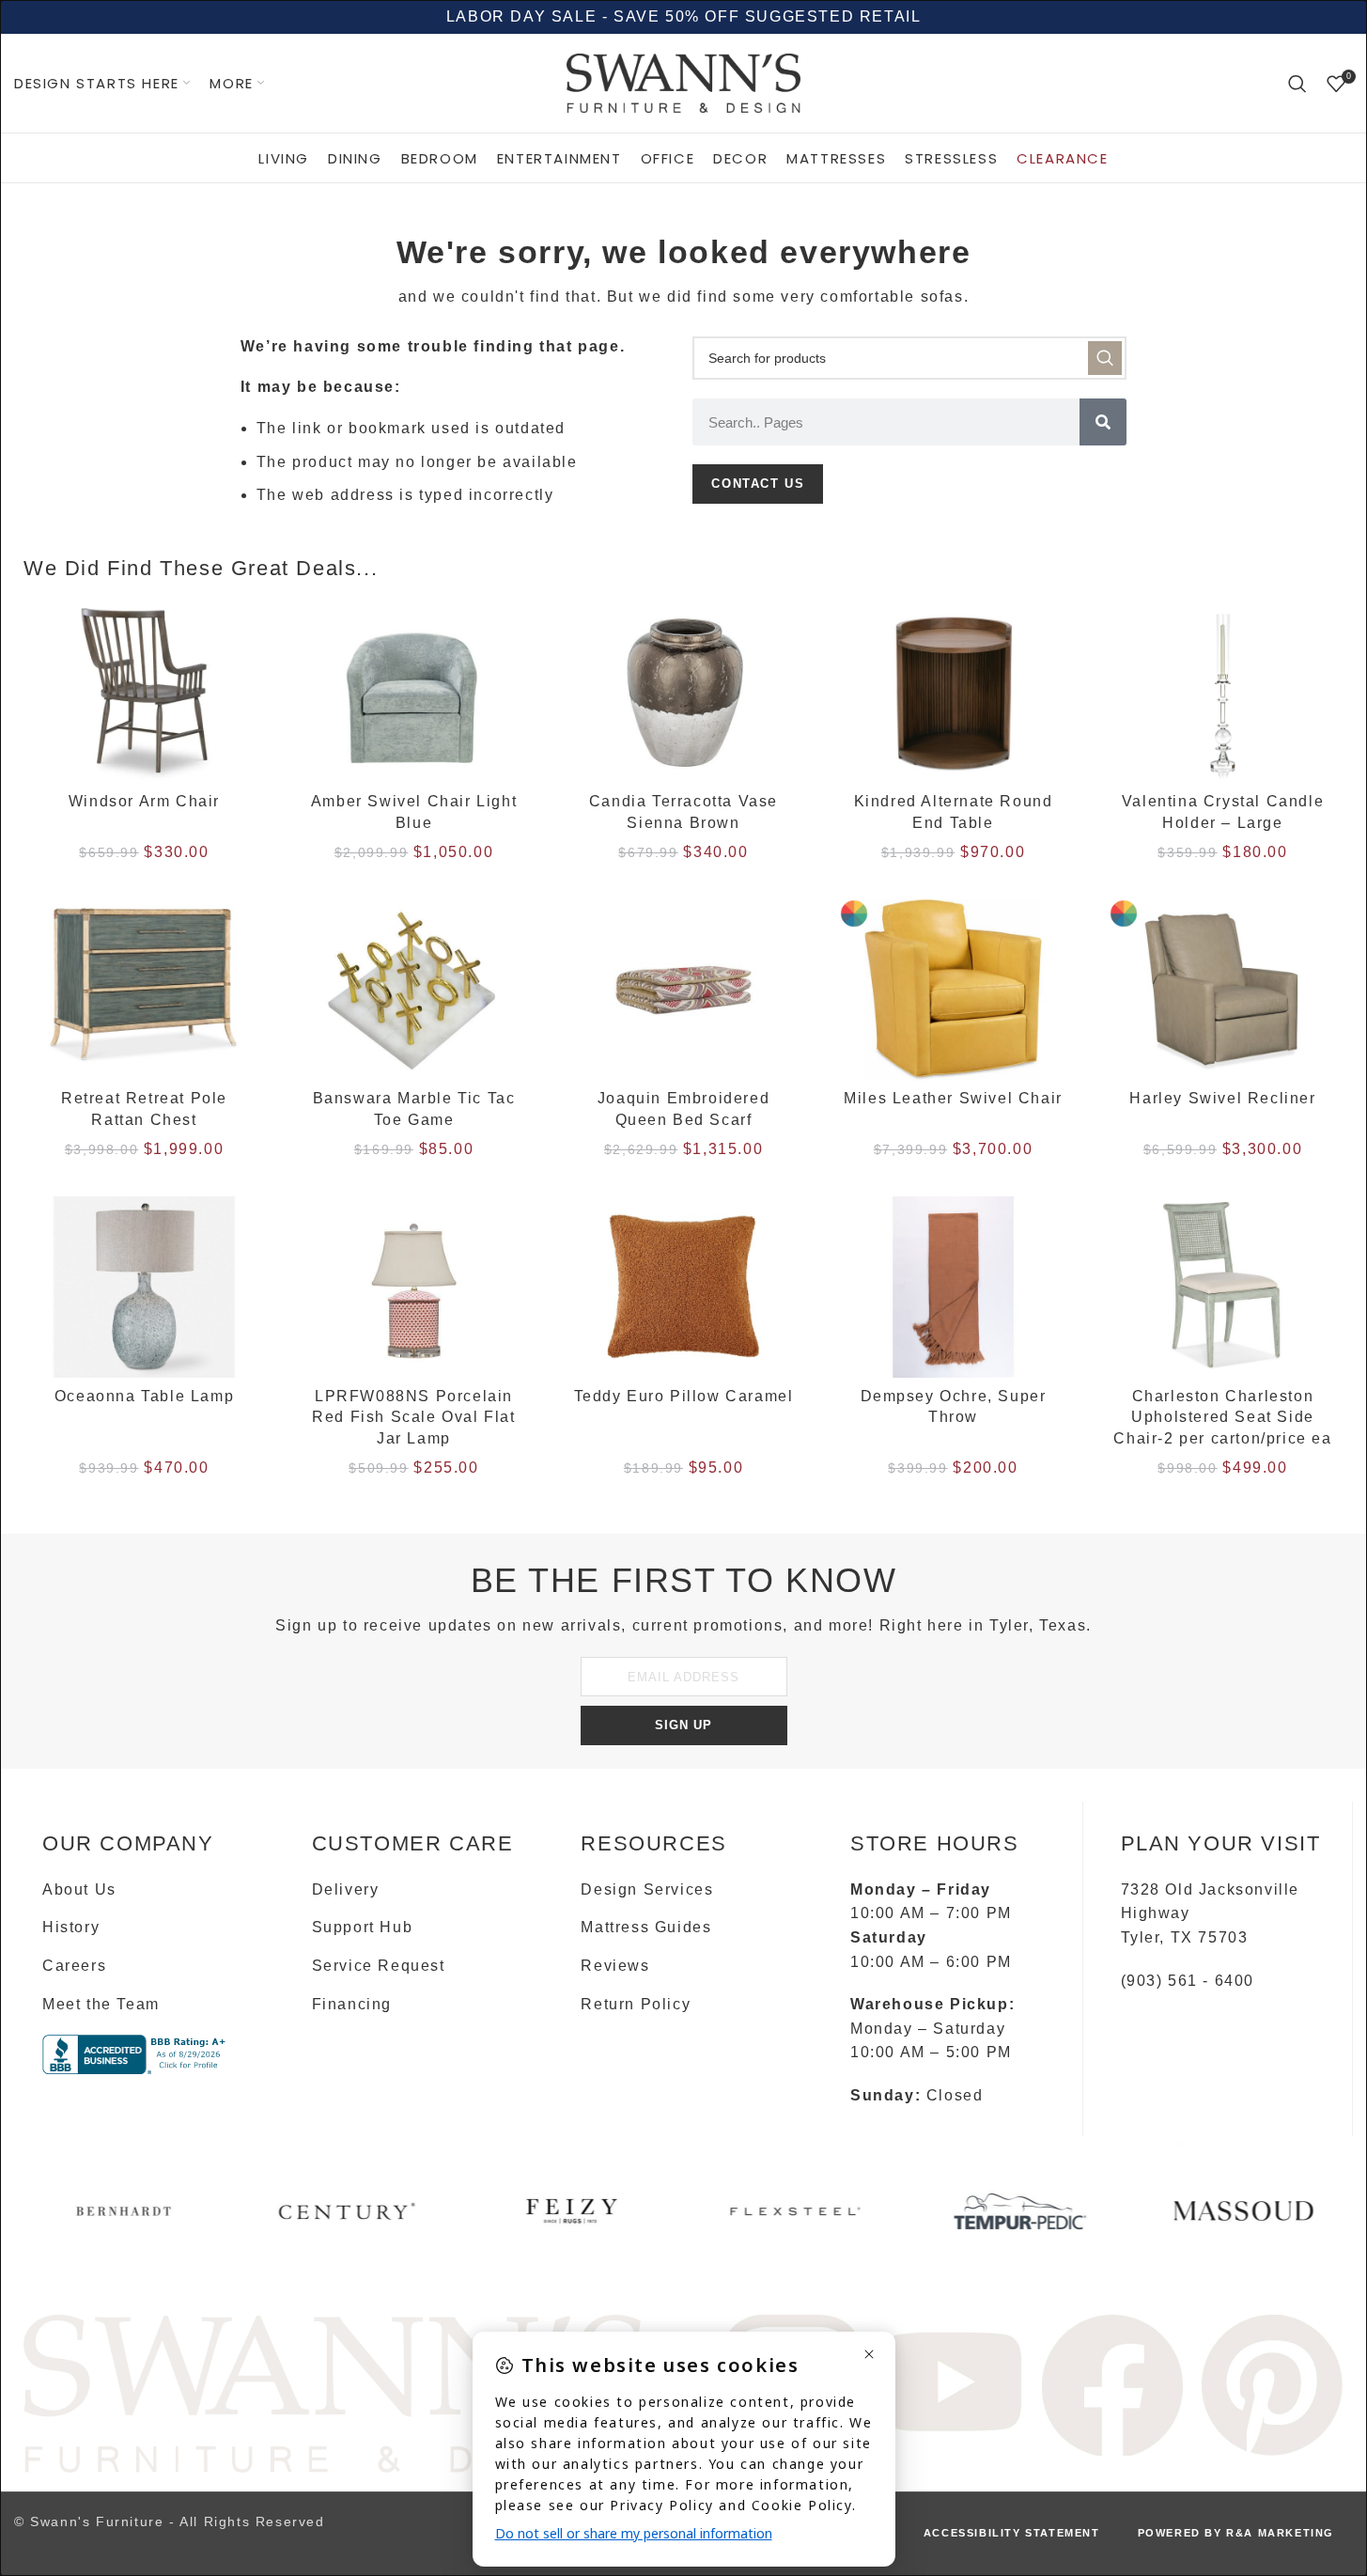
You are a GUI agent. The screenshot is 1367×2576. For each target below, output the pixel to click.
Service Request (379, 1966)
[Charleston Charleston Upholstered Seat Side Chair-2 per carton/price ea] (1223, 1287)
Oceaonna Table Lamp (144, 1396)
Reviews (615, 1966)
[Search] (1298, 84)
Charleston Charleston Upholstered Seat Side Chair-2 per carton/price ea (1222, 1417)
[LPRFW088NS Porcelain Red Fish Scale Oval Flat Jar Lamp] (414, 1287)
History (71, 1927)
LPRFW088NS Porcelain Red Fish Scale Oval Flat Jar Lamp (413, 1417)
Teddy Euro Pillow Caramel (684, 1396)
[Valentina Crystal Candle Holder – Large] (1223, 693)
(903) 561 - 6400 (1188, 1981)
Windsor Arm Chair (144, 801)
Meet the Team (101, 2004)
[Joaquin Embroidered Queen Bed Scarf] (683, 990)
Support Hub (363, 1927)
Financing (352, 2004)
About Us (79, 1889)
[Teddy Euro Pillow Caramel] (683, 1287)
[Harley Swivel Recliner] (1223, 990)
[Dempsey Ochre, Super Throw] (953, 1287)
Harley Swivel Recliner (1222, 1098)
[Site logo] (684, 82)
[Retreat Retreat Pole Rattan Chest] (144, 990)
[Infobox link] (124, 2218)
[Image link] (335, 2392)
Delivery (346, 1889)
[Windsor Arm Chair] (144, 693)
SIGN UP (683, 1725)
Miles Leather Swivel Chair (953, 1098)
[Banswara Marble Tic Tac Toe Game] (414, 990)
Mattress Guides (646, 1927)
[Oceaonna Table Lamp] (144, 1287)
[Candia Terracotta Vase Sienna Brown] (683, 693)
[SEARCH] (1105, 358)
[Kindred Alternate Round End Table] (953, 693)
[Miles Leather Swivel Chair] (953, 990)
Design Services (647, 1889)
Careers (74, 1966)
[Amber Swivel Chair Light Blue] (414, 693)
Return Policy (636, 2004)
